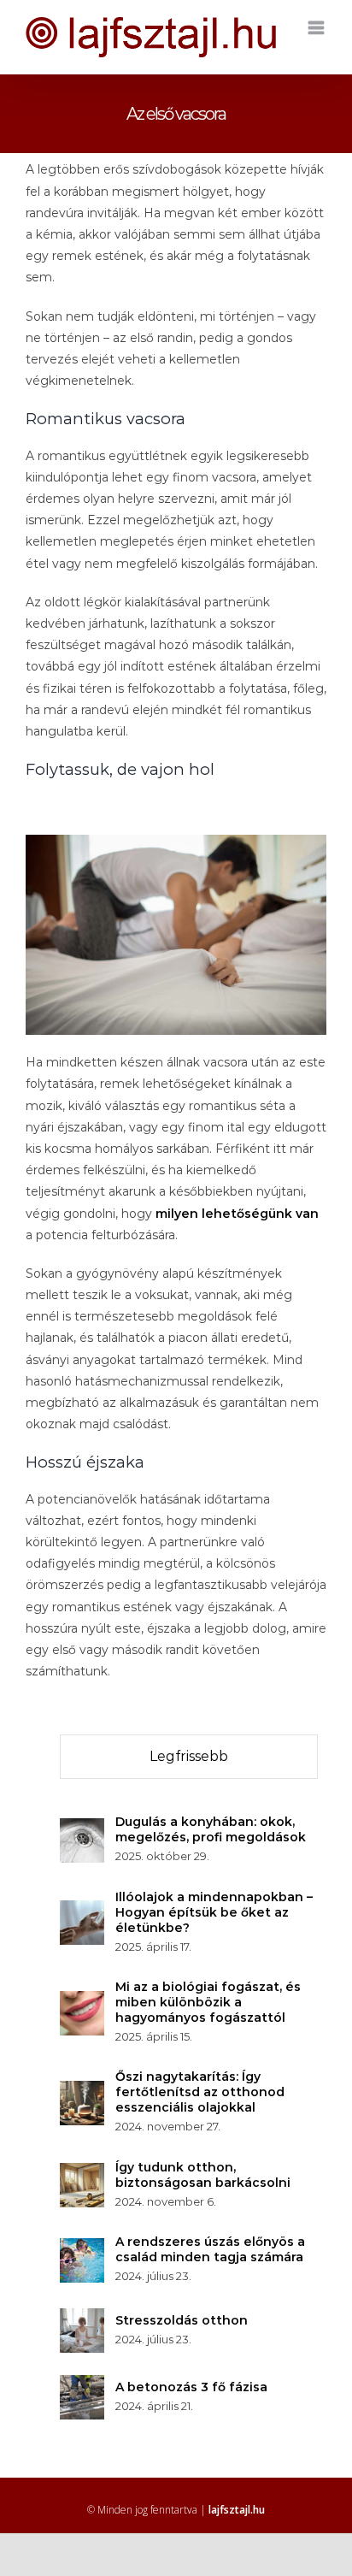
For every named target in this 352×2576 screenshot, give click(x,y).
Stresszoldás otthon (182, 2320)
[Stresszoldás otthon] (82, 2319)
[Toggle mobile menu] (317, 28)
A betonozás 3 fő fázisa (191, 2387)
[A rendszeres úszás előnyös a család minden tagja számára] (82, 2248)
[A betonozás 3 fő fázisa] (82, 2385)
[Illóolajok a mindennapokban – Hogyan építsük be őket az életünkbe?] (82, 1911)
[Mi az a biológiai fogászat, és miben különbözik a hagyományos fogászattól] (82, 2001)
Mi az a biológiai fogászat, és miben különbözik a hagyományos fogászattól (208, 2002)
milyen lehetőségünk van (237, 1214)
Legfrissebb (189, 1756)
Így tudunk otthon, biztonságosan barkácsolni (203, 2175)
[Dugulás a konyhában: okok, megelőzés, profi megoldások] (82, 1829)
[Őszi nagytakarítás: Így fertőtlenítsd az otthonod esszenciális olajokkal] (82, 2091)
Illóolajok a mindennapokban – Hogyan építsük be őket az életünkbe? (214, 1912)
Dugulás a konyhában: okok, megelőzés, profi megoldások (211, 1829)
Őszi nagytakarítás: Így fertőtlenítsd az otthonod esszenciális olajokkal (200, 2092)
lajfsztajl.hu (237, 2510)
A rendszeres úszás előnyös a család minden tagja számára (210, 2249)
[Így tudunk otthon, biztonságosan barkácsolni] (82, 2173)
